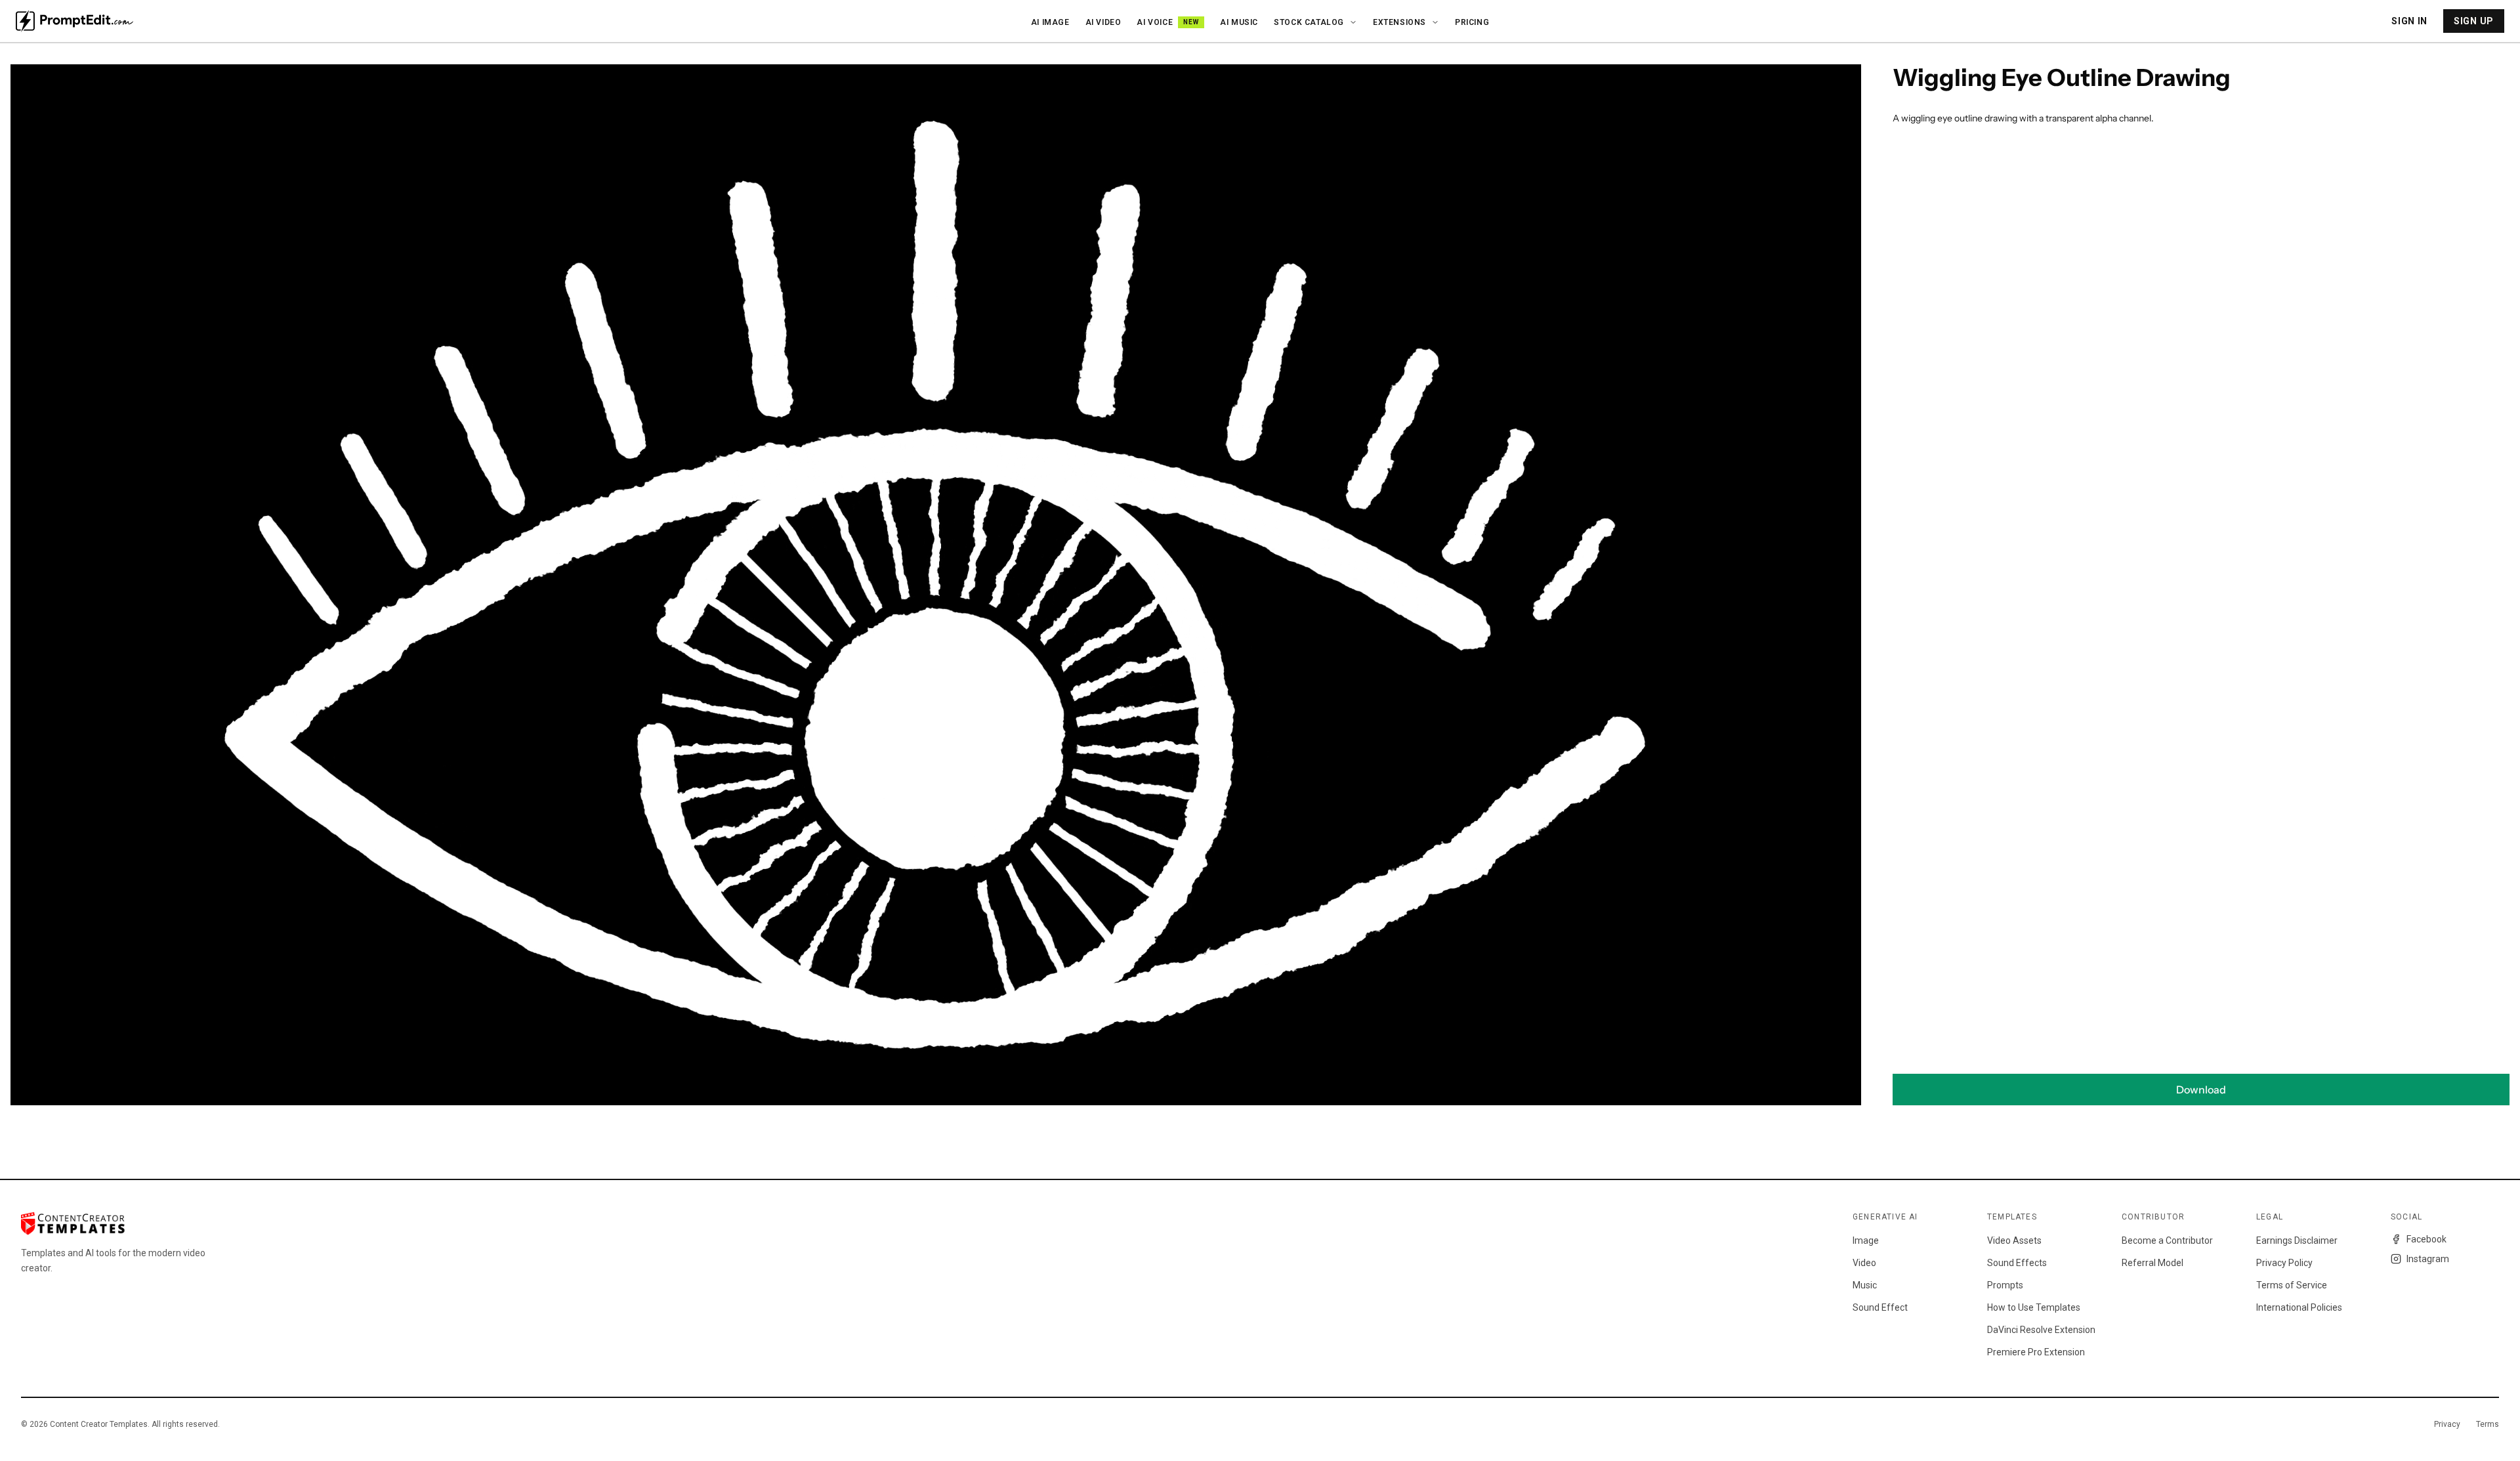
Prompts (2005, 1285)
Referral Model (2152, 1263)
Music (1865, 1285)
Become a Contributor (2167, 1240)
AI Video (1103, 22)
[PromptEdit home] (74, 21)
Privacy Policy (2284, 1263)
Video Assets (2014, 1240)
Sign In (2409, 21)
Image (1866, 1240)
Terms (2488, 1424)
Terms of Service (2292, 1285)
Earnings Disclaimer (2297, 1240)
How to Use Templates (2034, 1307)
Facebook (2426, 1239)
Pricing (1472, 22)
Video (1864, 1263)
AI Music (1239, 22)
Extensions (1399, 22)
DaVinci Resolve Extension (2041, 1330)
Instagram (2428, 1259)
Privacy (2447, 1424)
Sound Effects (2017, 1263)
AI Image (1050, 22)
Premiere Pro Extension (2036, 1352)
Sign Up (2474, 21)
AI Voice (1168, 22)
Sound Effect (1880, 1307)
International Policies (2299, 1307)
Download (2201, 1090)
